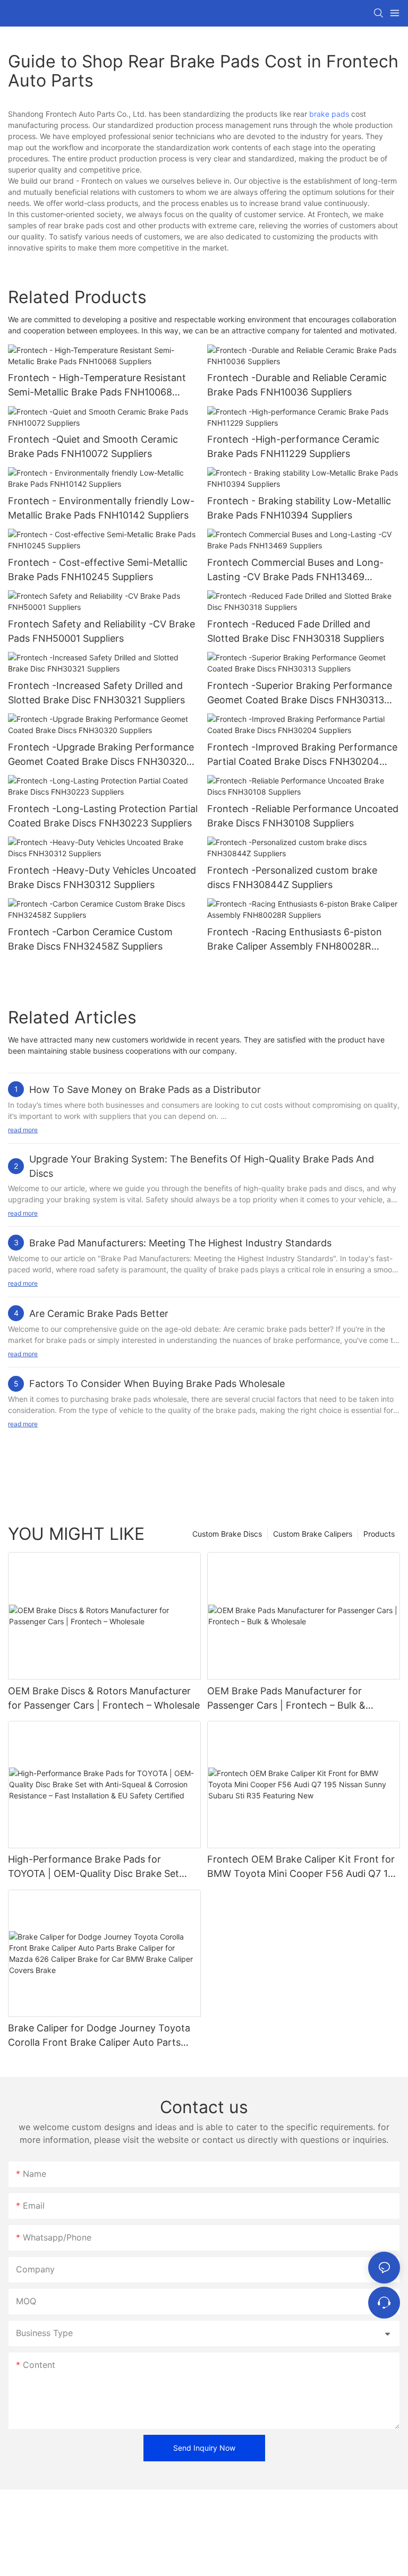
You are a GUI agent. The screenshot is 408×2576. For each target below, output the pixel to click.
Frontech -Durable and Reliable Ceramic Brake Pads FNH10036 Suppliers (297, 385)
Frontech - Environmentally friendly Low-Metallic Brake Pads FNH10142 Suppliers (101, 508)
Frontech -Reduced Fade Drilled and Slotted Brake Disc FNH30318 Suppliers (296, 631)
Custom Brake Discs (227, 1534)
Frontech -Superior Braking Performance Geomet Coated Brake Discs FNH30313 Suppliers (300, 693)
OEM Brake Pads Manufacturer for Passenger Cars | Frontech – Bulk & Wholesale (286, 1699)
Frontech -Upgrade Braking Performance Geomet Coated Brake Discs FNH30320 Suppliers (101, 755)
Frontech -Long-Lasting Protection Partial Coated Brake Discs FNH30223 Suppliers (103, 816)
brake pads (329, 114)
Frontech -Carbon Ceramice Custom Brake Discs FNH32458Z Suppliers (90, 939)
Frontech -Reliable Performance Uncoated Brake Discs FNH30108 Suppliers (303, 816)
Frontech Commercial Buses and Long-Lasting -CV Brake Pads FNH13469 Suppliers (295, 570)
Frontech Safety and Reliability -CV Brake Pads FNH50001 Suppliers (101, 631)
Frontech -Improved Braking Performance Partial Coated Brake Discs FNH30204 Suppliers (302, 755)
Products (379, 1534)
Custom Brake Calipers (313, 1534)
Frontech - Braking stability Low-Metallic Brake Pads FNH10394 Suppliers (299, 508)
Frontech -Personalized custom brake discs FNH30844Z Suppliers (292, 877)
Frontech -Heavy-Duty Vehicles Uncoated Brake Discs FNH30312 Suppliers (102, 877)
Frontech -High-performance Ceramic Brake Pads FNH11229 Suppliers (293, 446)
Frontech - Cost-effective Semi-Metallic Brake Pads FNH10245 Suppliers (98, 570)
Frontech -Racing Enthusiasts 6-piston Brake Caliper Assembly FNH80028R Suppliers (295, 940)
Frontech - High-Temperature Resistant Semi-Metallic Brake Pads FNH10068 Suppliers (97, 386)
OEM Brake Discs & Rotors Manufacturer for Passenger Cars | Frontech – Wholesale (104, 1698)
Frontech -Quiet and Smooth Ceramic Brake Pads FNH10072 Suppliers (93, 446)
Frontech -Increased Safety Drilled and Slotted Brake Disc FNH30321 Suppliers (96, 693)
